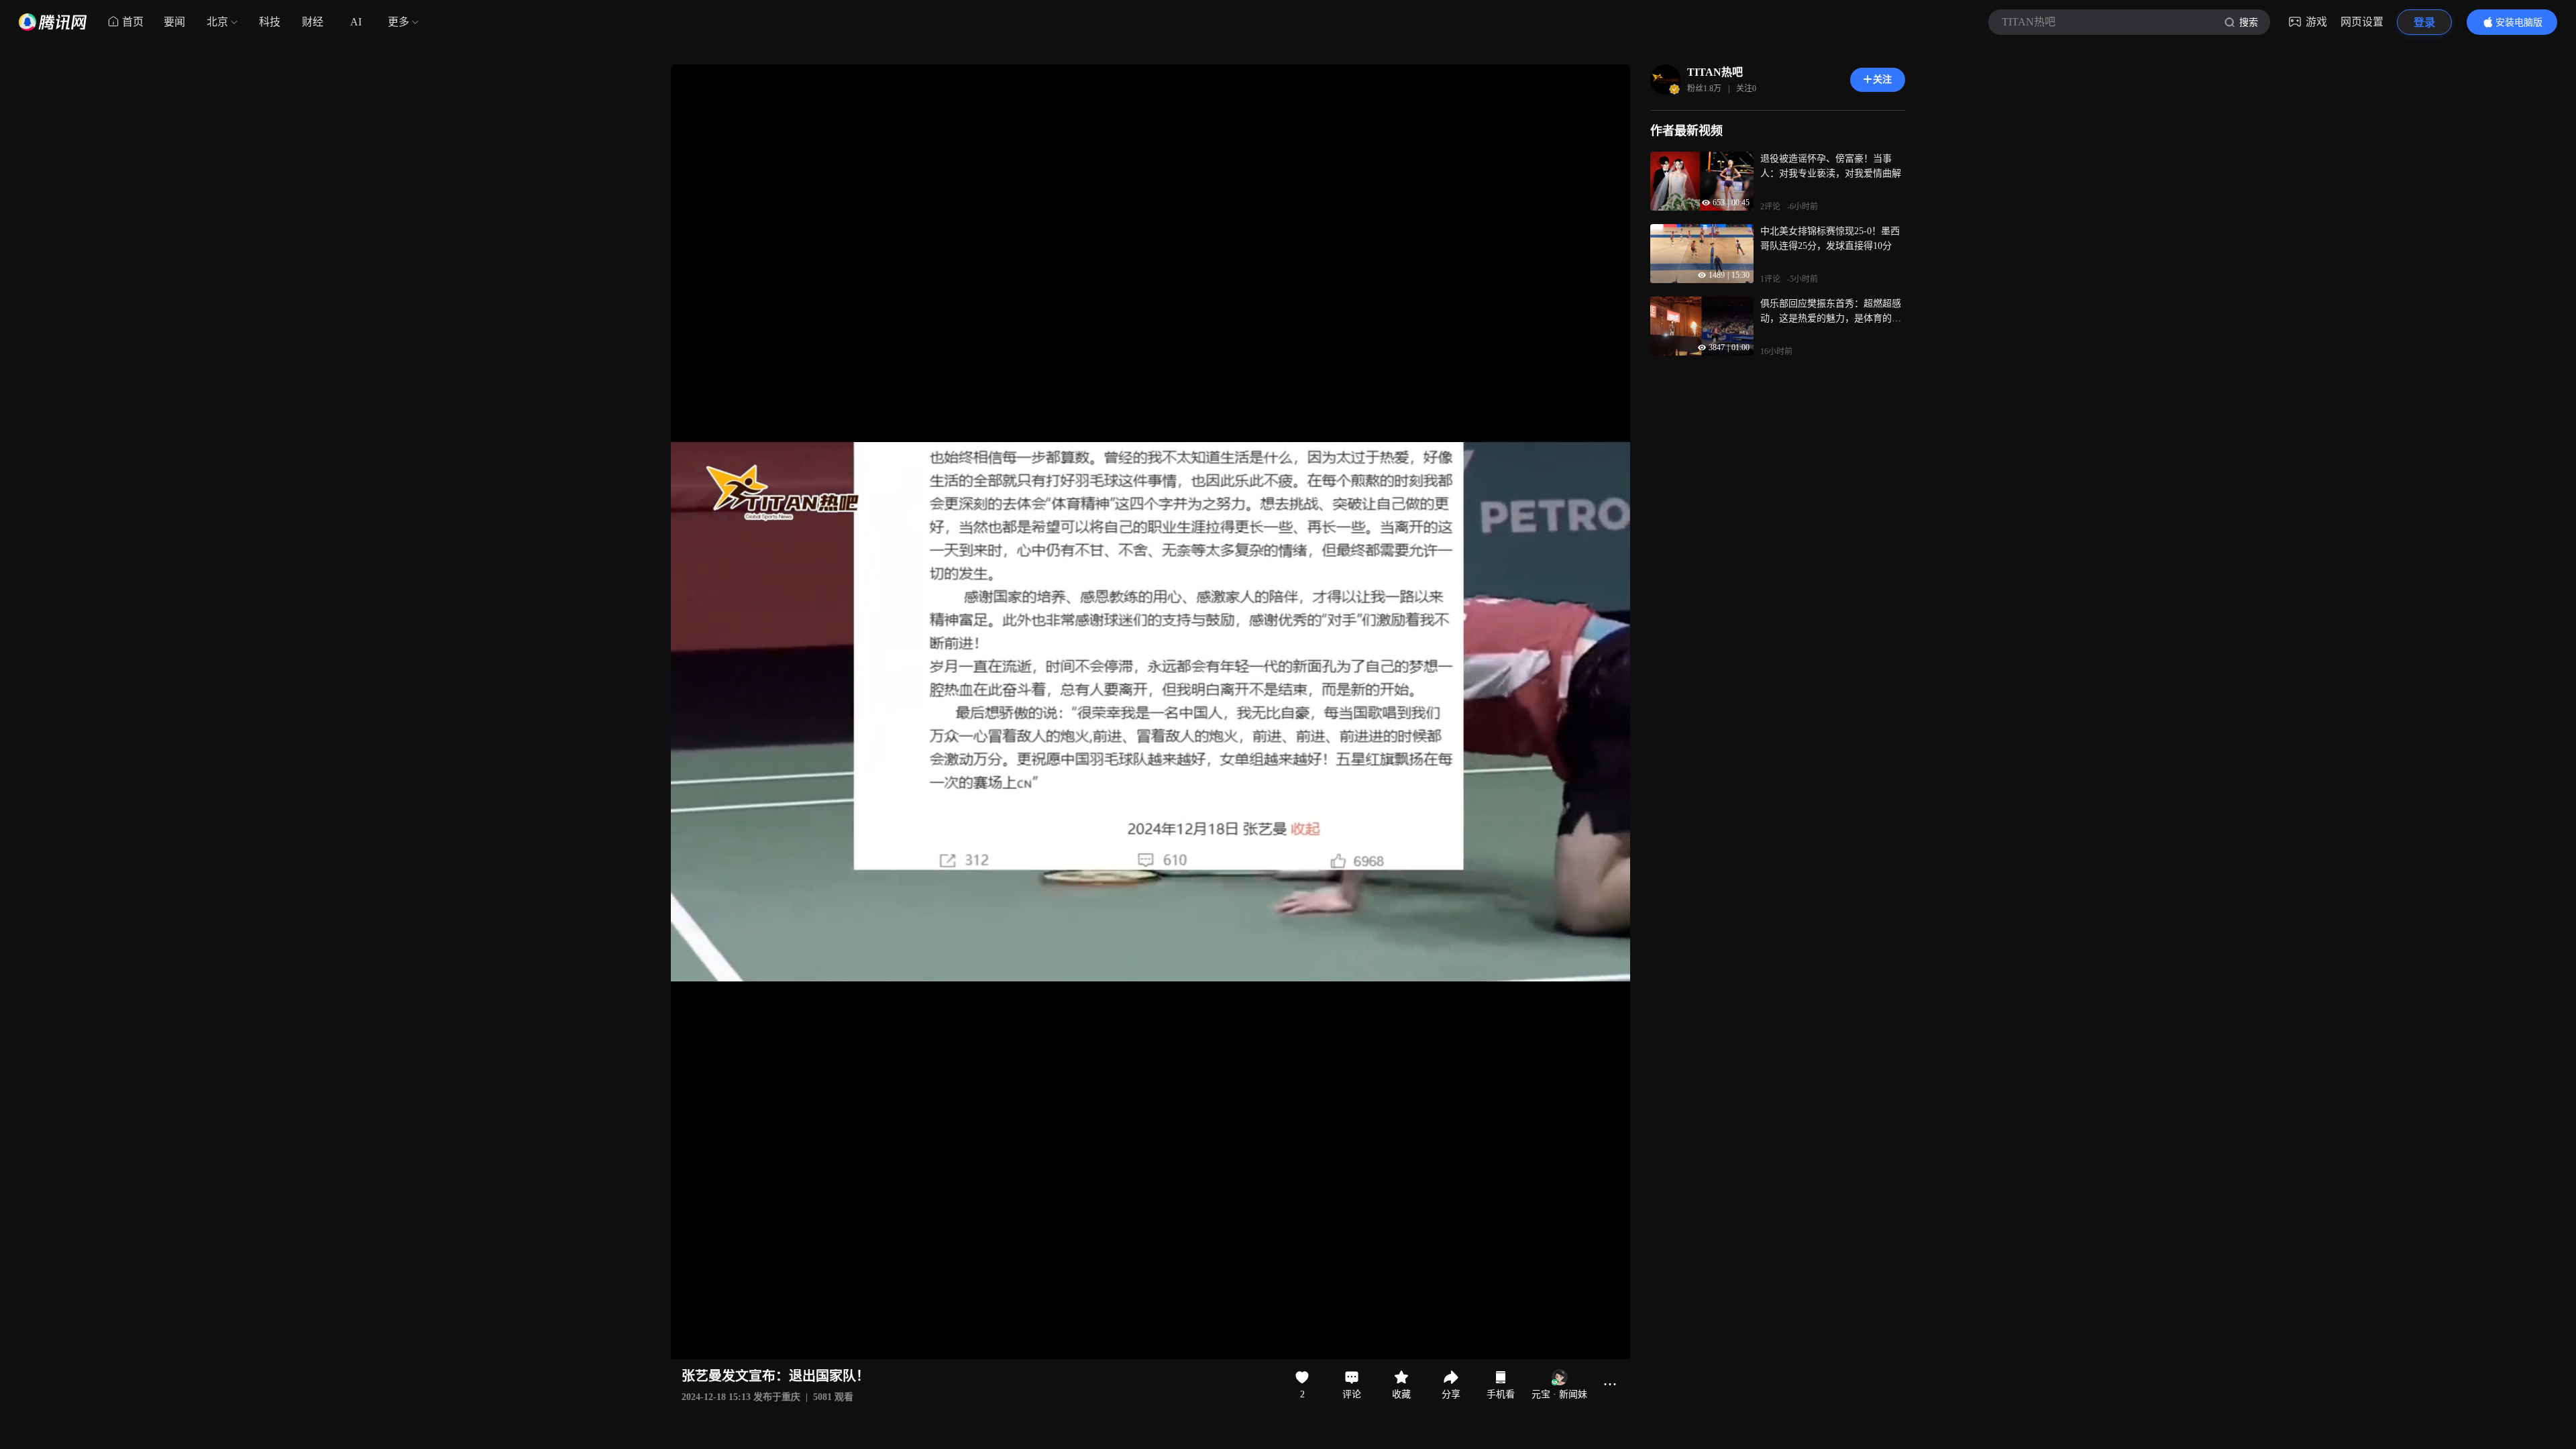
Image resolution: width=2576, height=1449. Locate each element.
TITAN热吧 (1715, 72)
